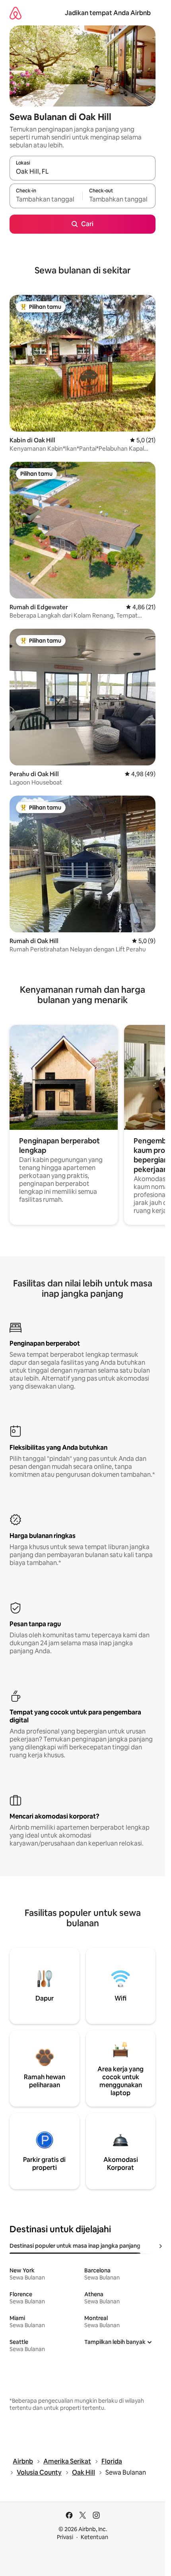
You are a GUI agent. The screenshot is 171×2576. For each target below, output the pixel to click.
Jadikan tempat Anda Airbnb (108, 13)
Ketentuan (94, 2537)
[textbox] (46, 199)
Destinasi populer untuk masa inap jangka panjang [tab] (75, 2246)
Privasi (65, 2537)
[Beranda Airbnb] (16, 13)
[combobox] (83, 172)
